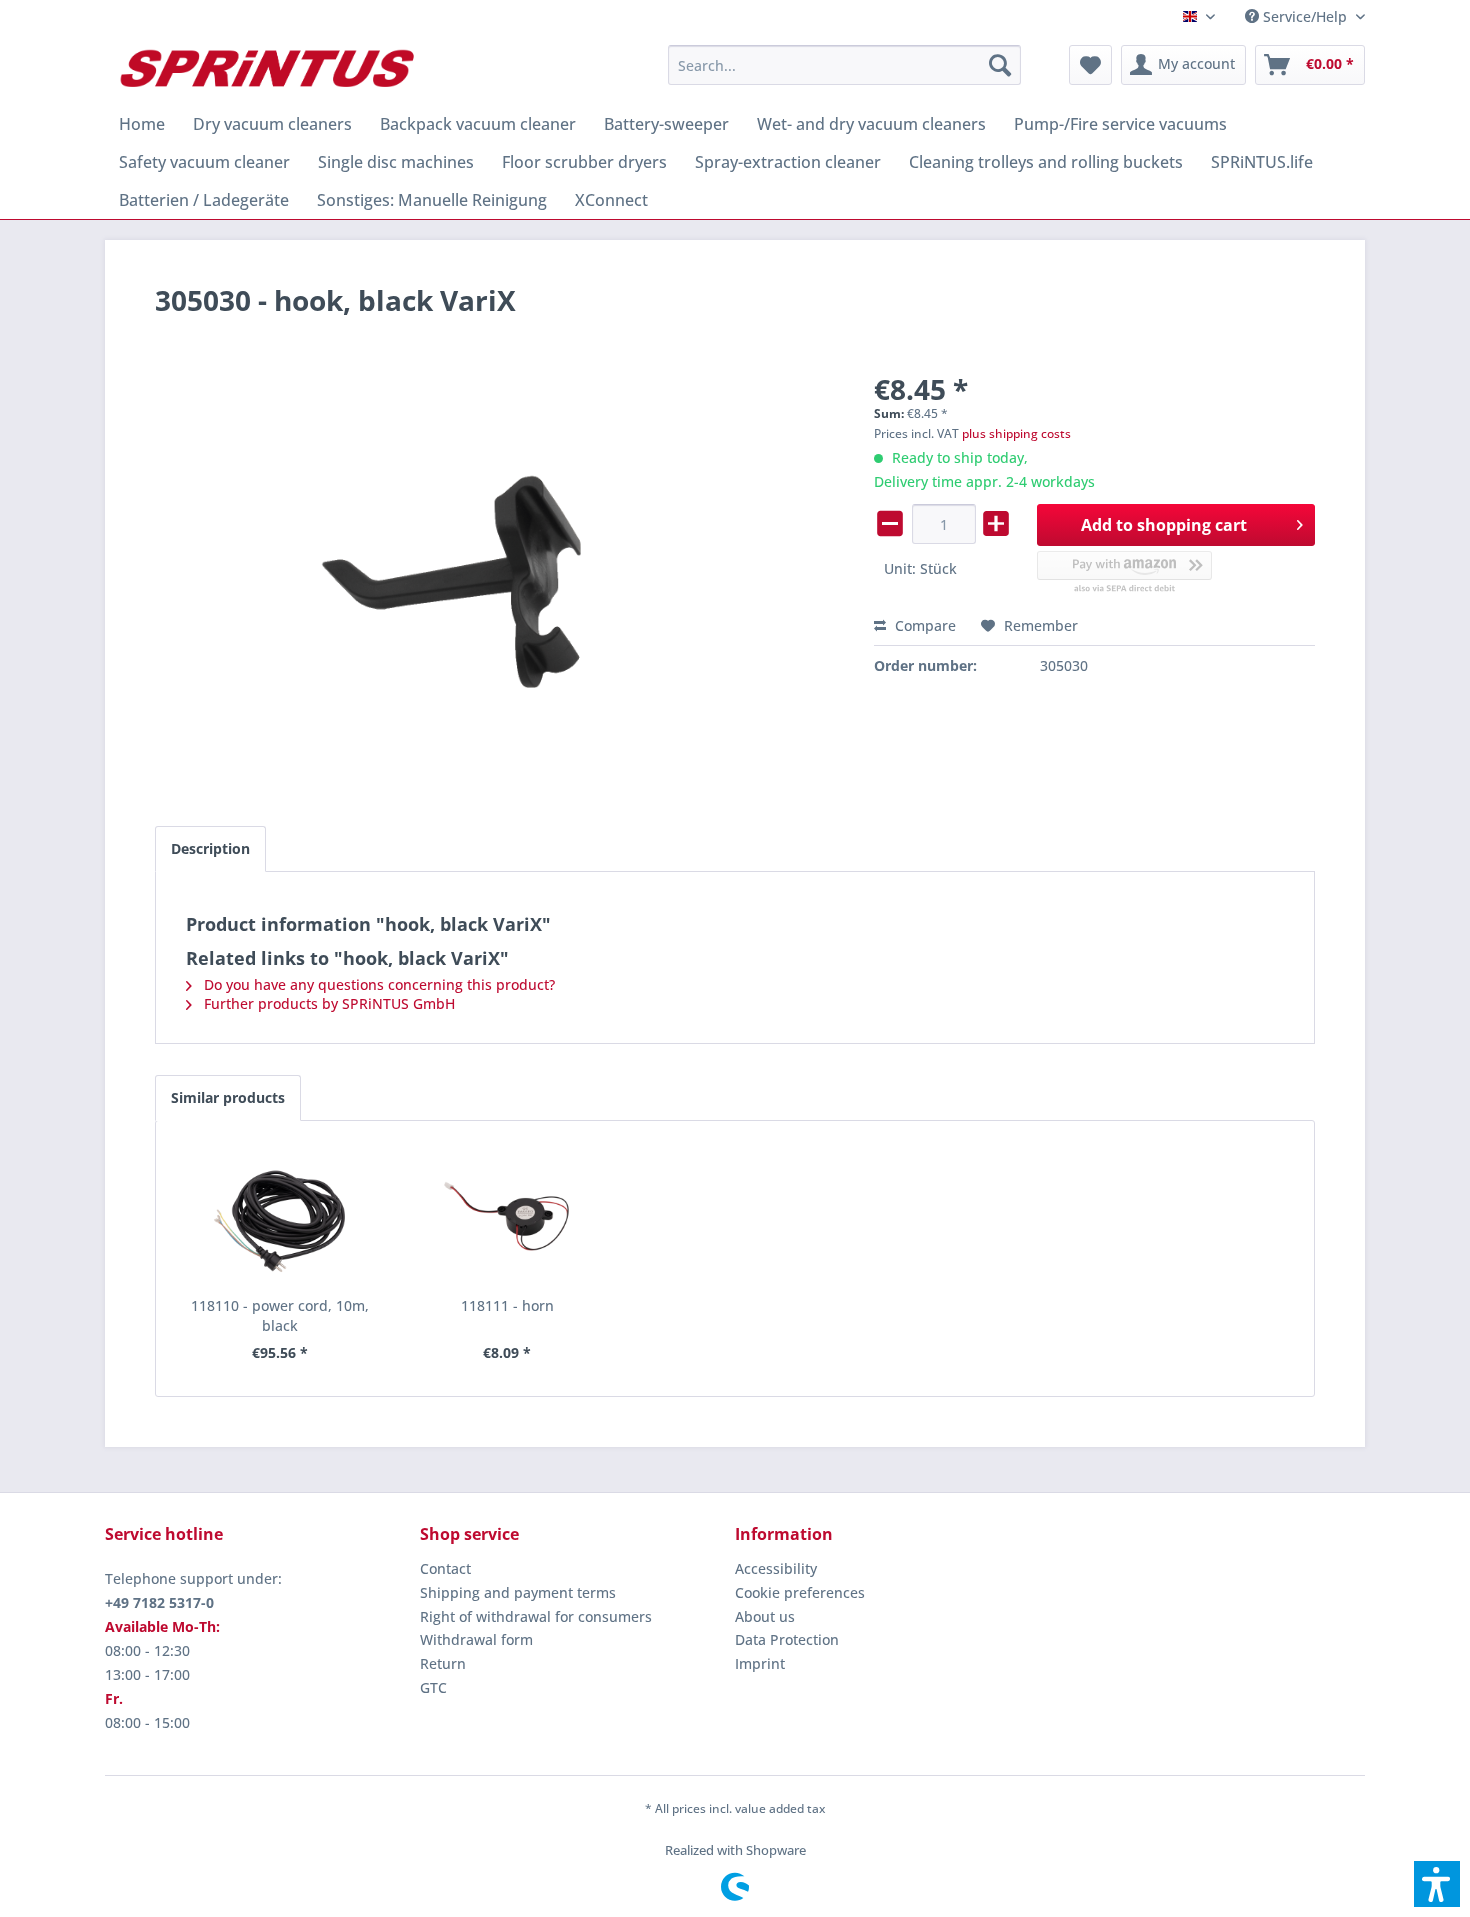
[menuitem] (1297, 16)
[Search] (1000, 65)
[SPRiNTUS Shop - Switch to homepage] (266, 70)
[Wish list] (1090, 65)
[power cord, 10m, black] (280, 1216)
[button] (1437, 1884)
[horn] (508, 1216)
